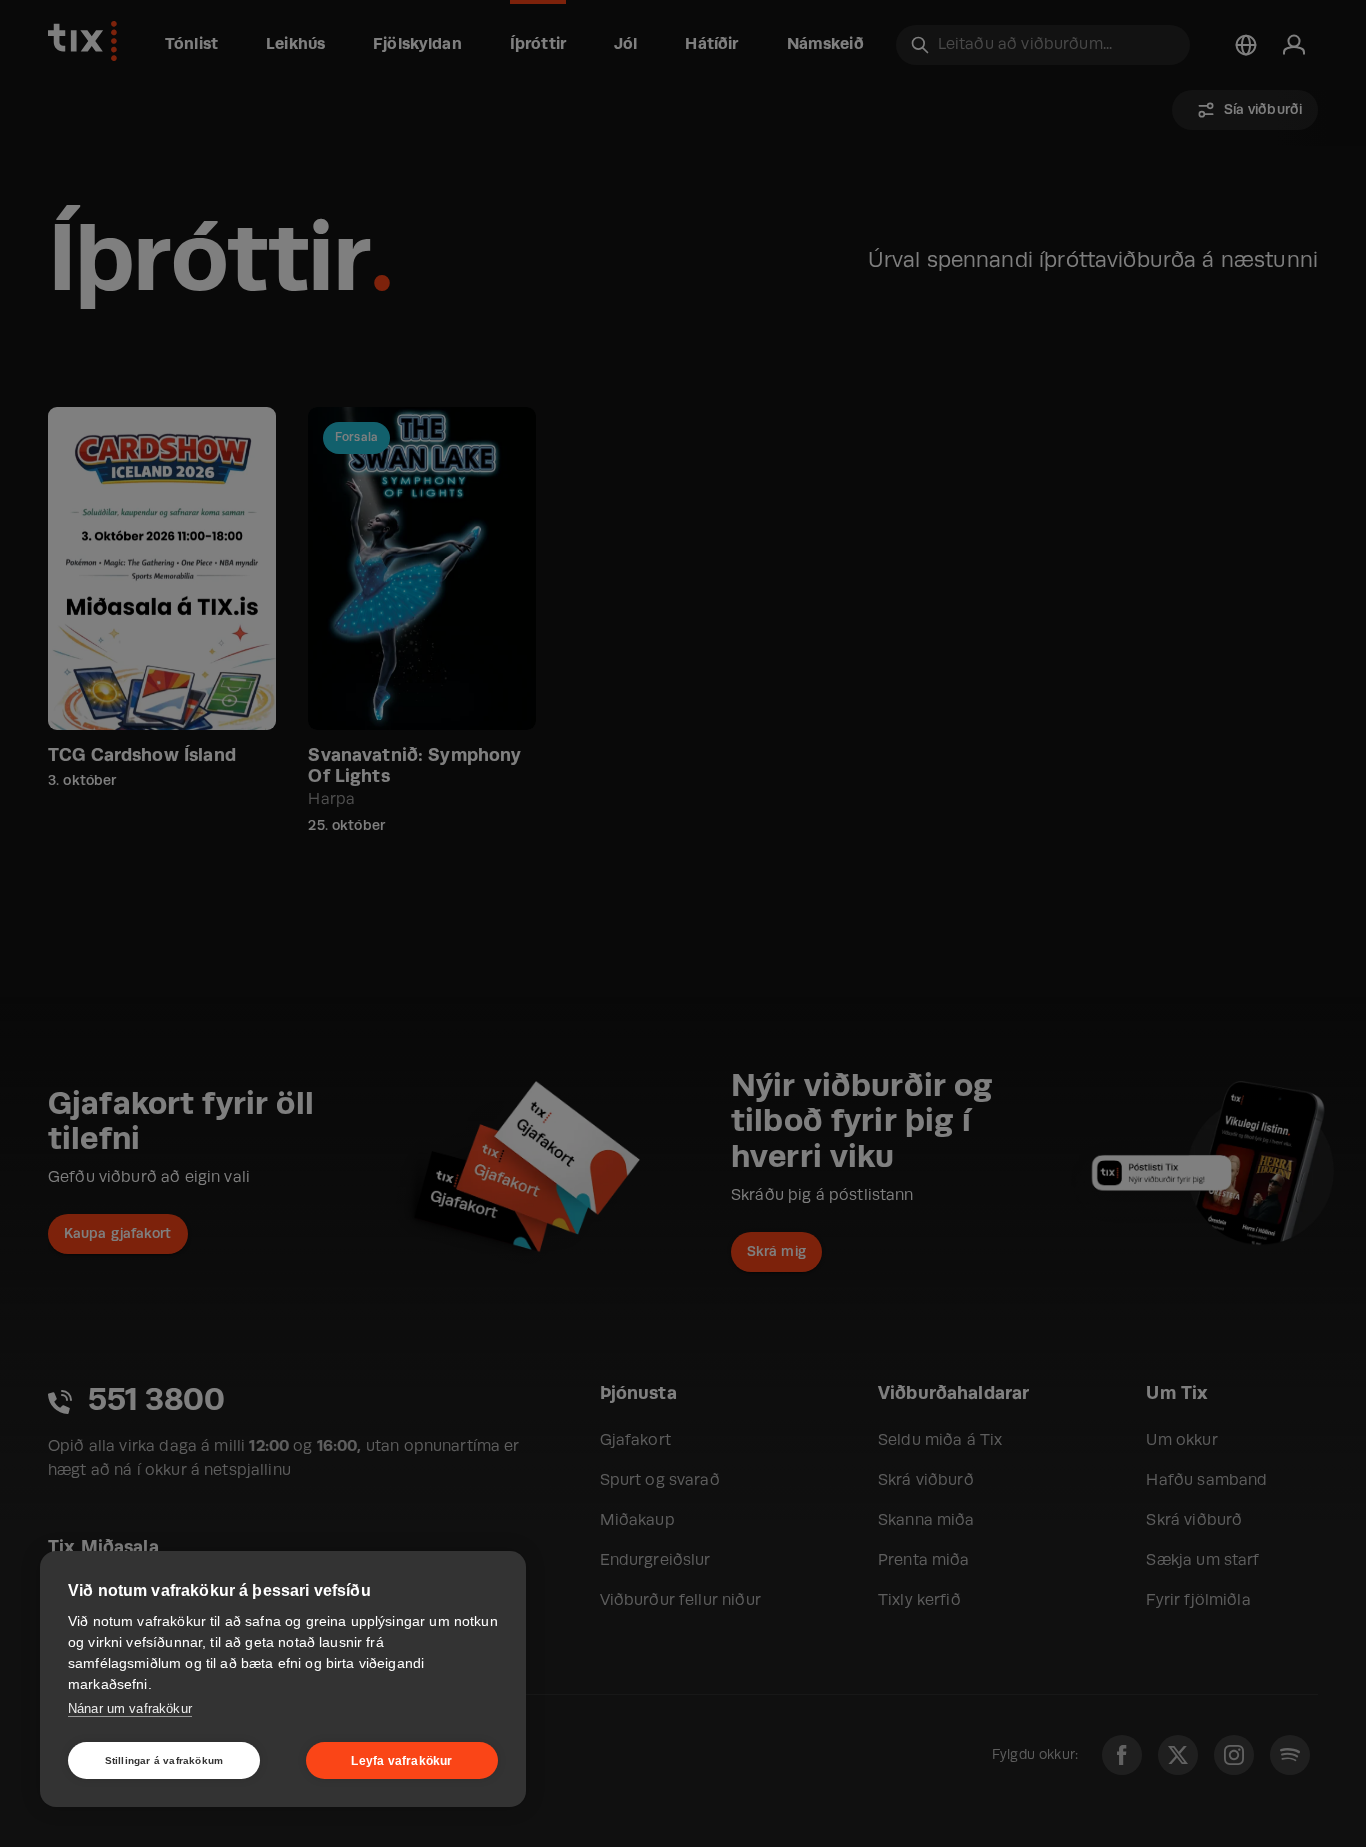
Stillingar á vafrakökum (164, 1760)
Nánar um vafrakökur (130, 1708)
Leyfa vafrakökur (401, 1761)
